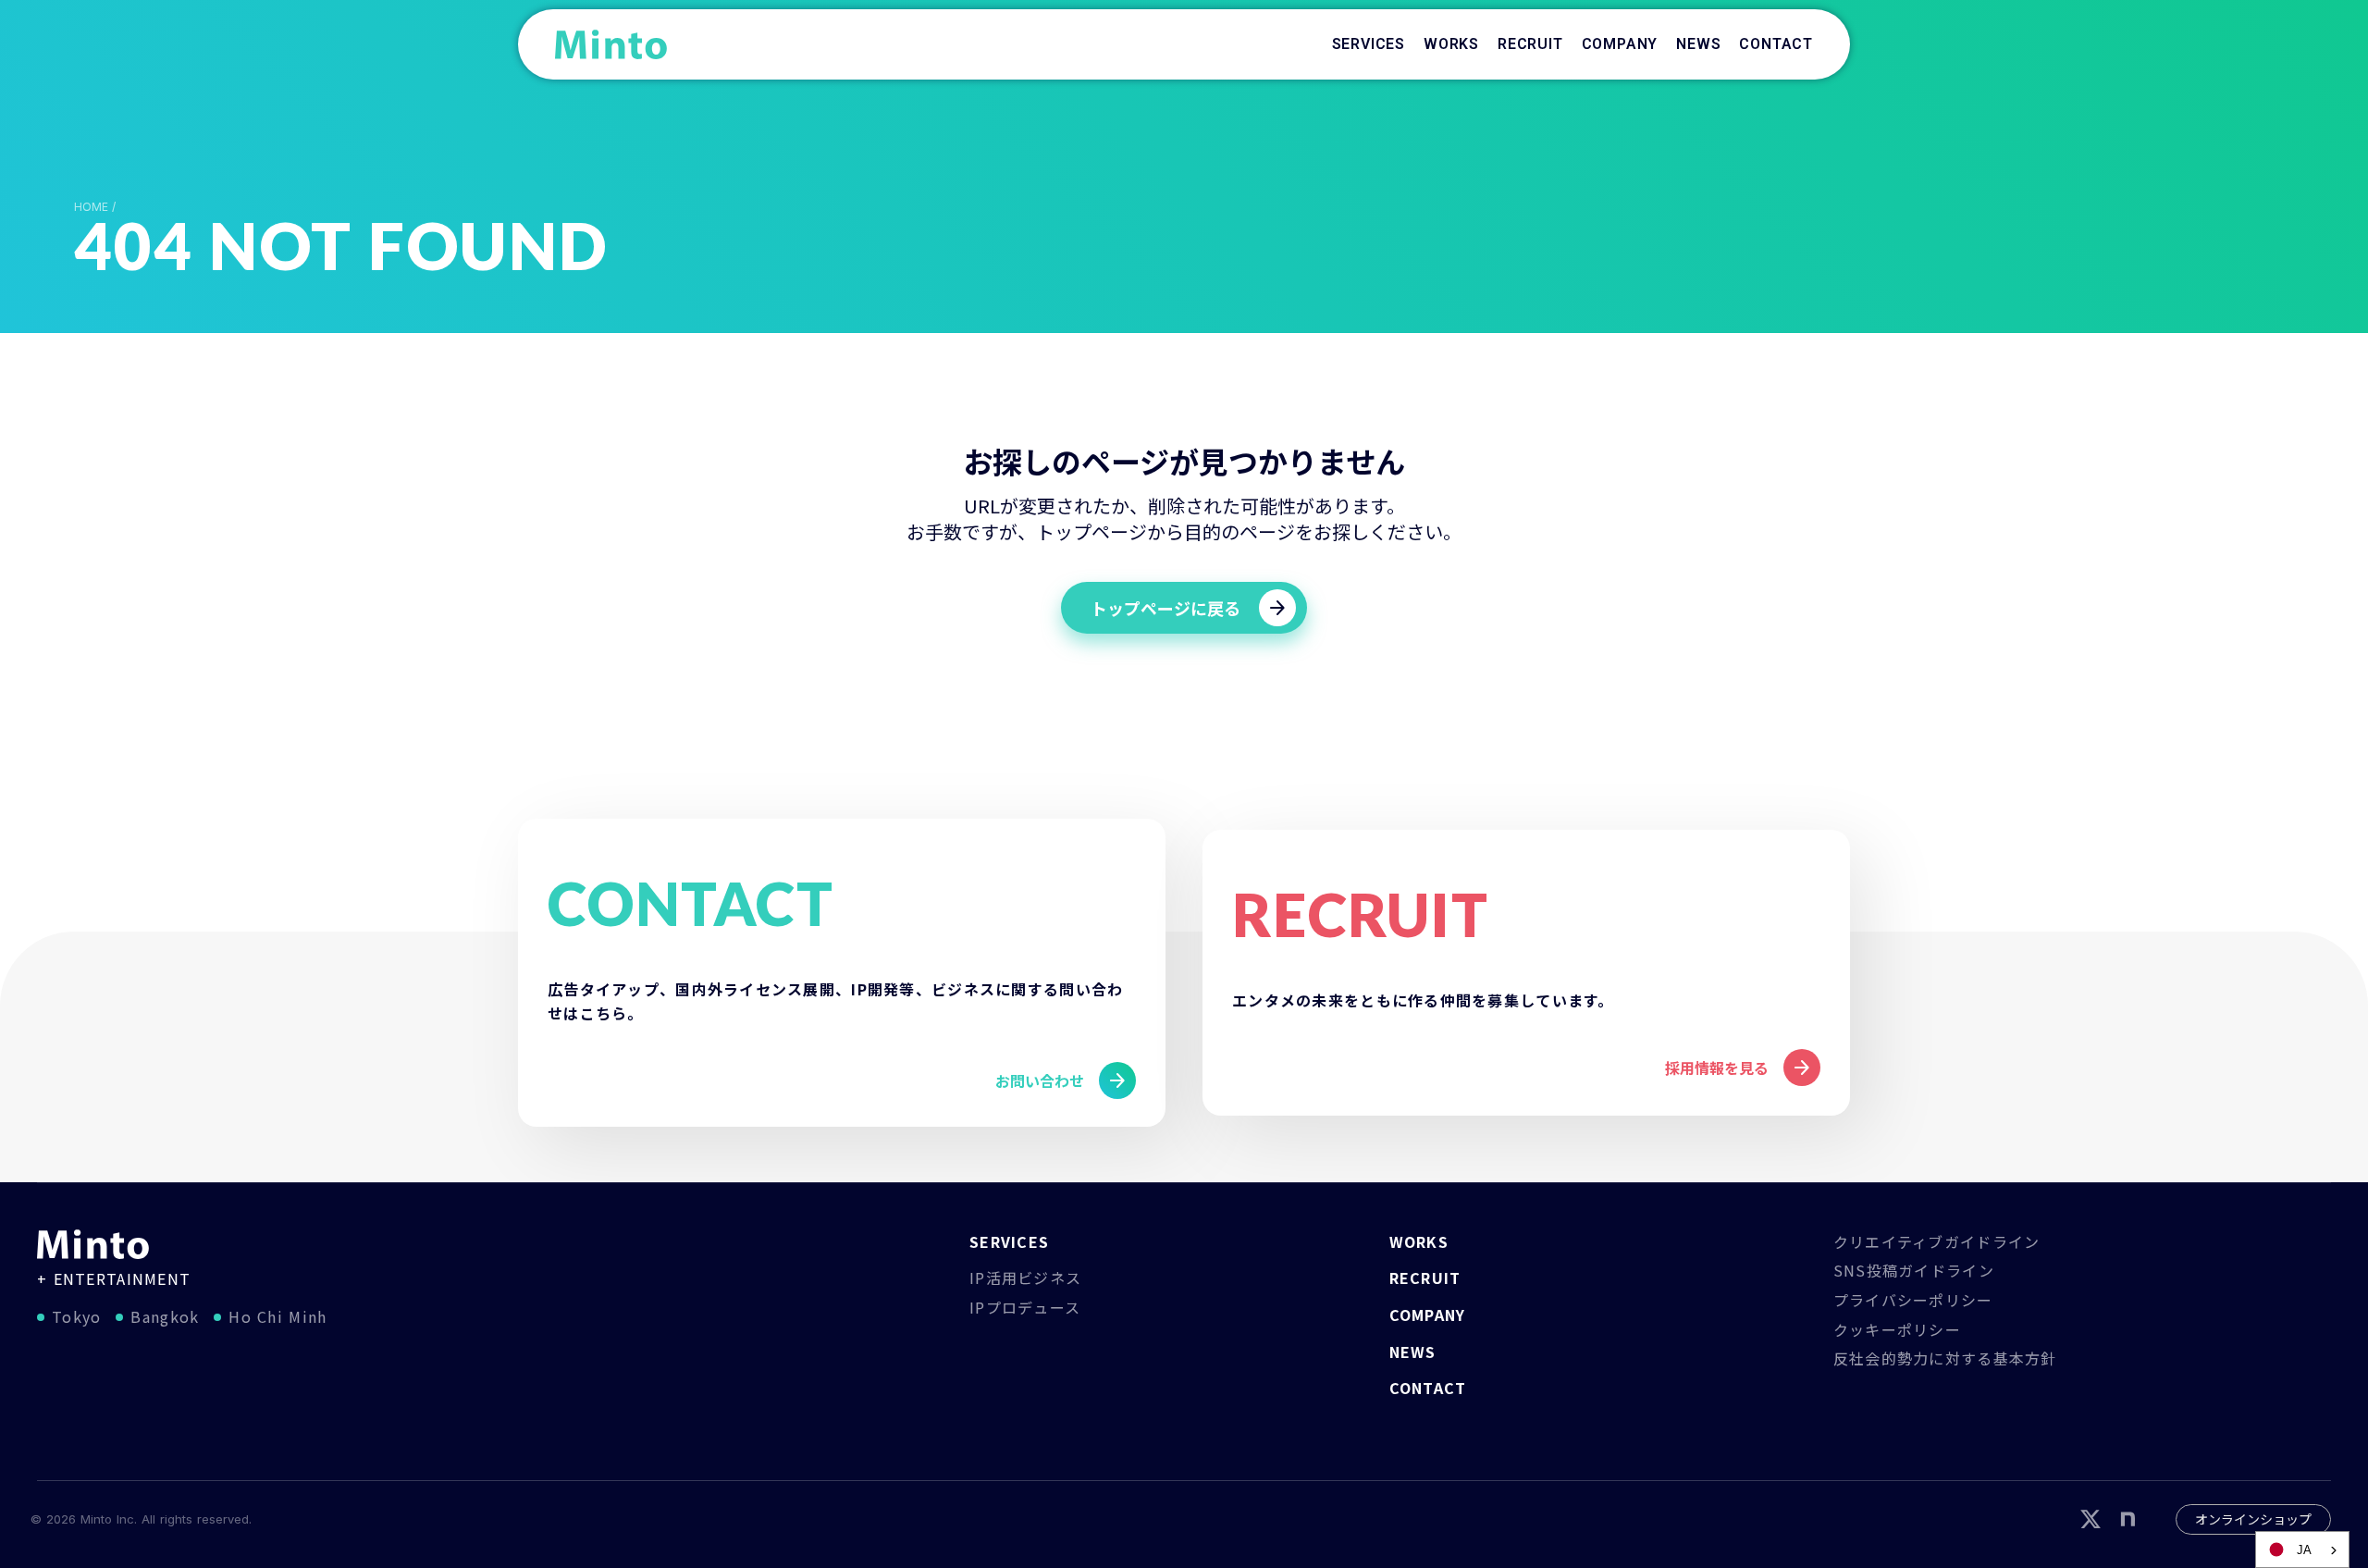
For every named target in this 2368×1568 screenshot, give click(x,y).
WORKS (1419, 1241)
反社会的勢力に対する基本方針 (1945, 1358)
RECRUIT (1425, 1278)
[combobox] (2302, 1549)
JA (2304, 1550)
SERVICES (1009, 1241)
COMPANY (1428, 1315)
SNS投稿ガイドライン (1914, 1270)
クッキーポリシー (1897, 1329)
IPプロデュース (1025, 1307)
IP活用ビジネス (1025, 1278)
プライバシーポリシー (1913, 1300)
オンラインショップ (2253, 1519)
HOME (91, 207)
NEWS (1413, 1352)
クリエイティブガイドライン (1937, 1241)
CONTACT (1428, 1388)
